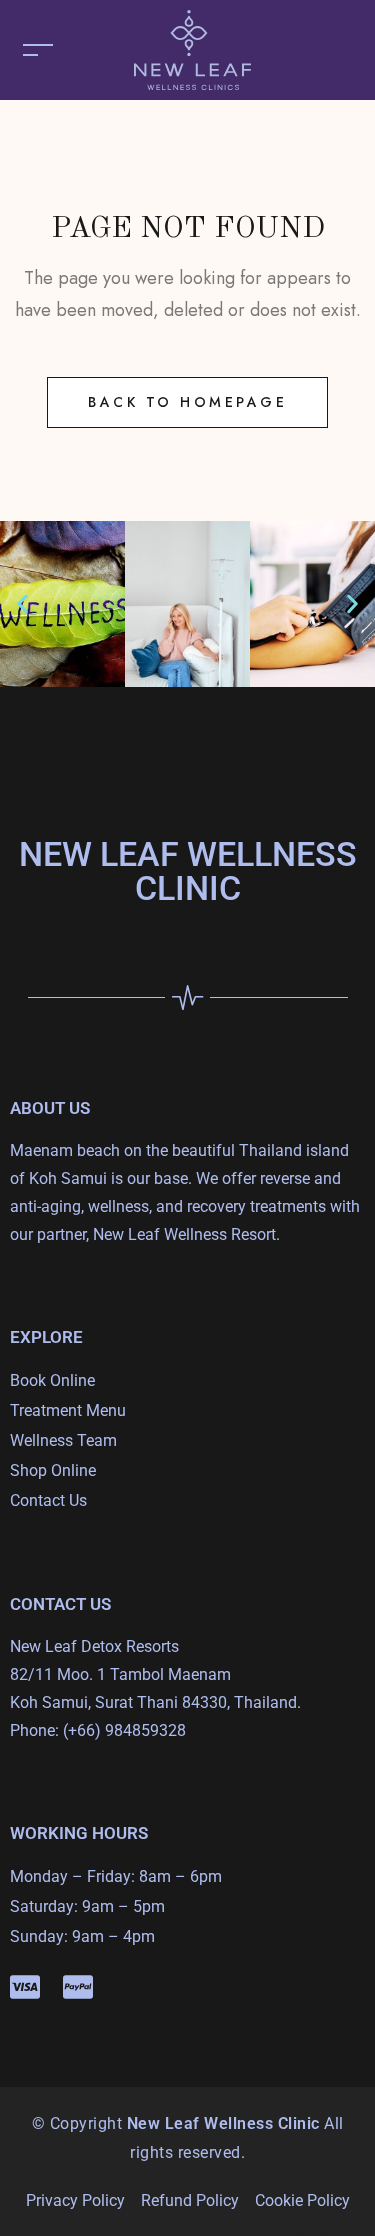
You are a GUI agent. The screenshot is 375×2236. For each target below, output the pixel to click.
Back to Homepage (187, 402)
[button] (22, 604)
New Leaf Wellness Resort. (186, 1234)
